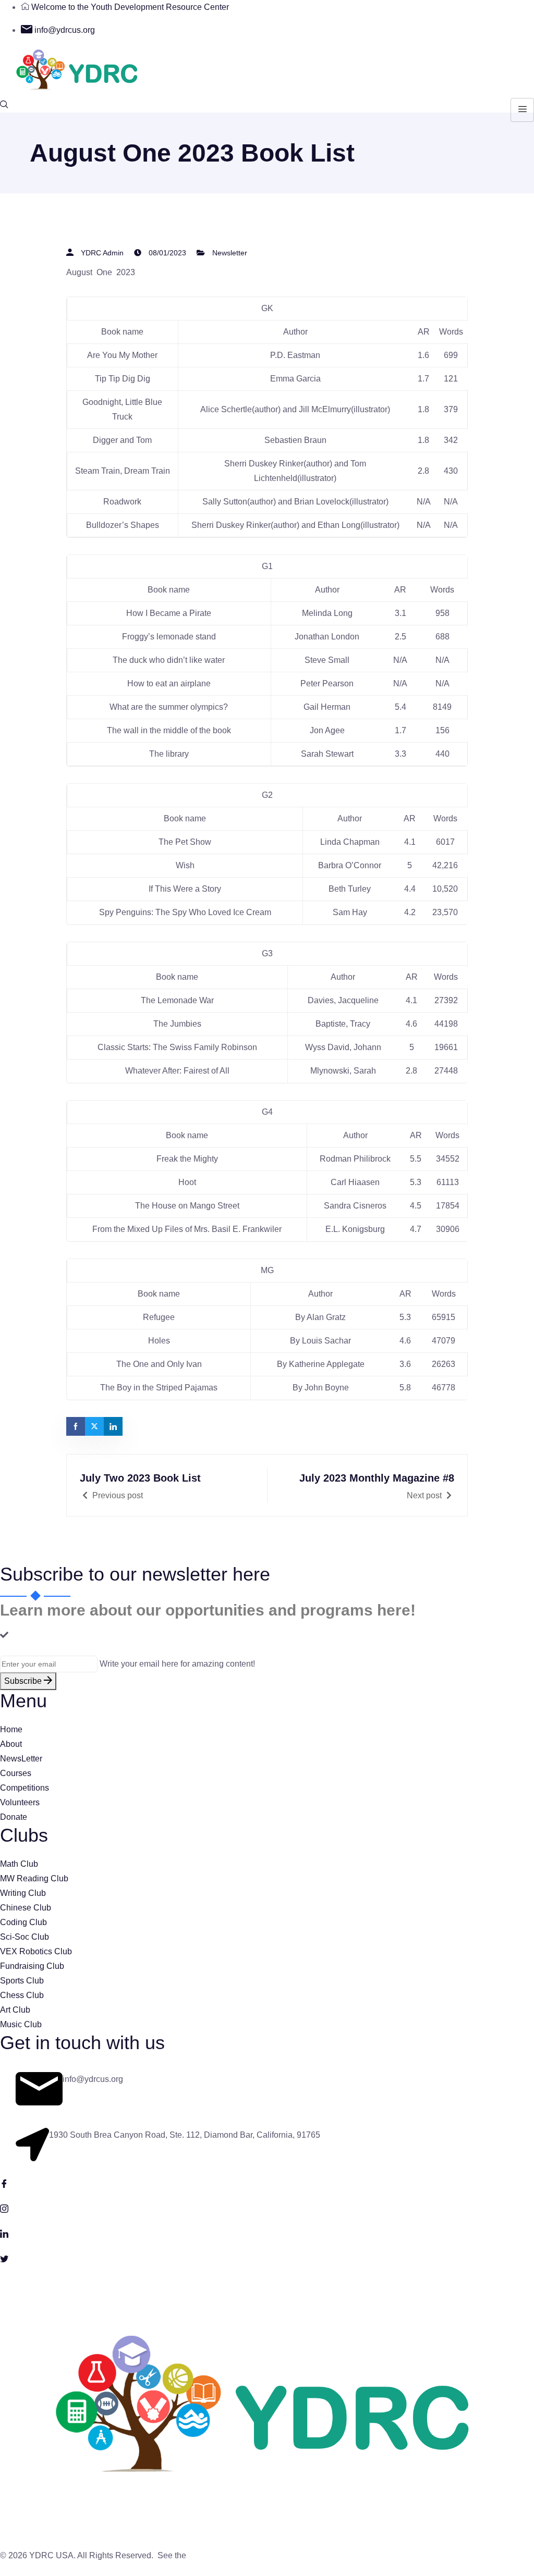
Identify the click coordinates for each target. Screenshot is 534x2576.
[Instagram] (267, 2208)
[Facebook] (267, 2183)
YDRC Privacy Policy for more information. (267, 2555)
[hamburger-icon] (522, 110)
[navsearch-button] (4, 105)
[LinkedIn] (267, 2233)
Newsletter (230, 253)
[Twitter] (267, 2258)
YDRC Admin (102, 253)
